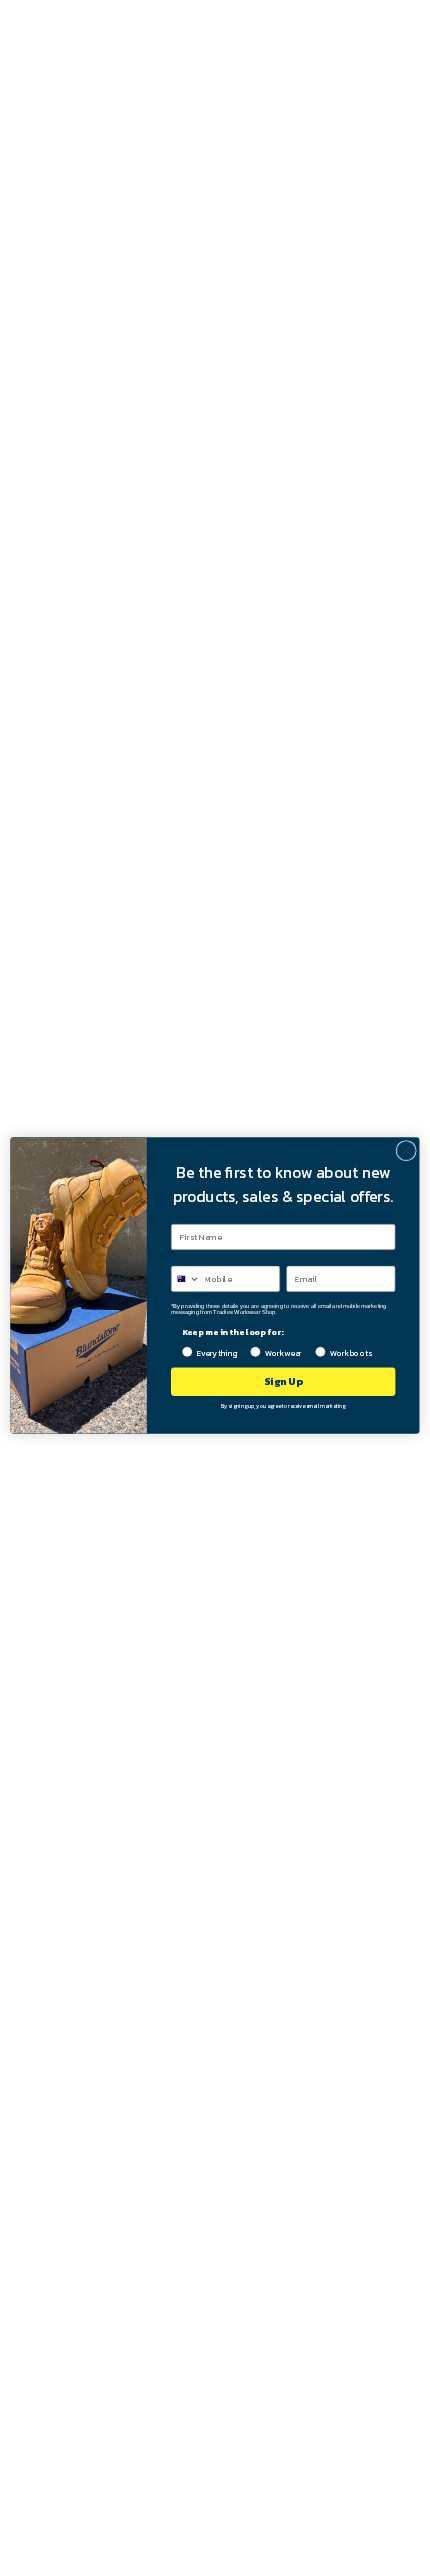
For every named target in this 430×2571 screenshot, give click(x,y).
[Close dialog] (406, 1151)
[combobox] (185, 1278)
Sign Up (283, 1382)
